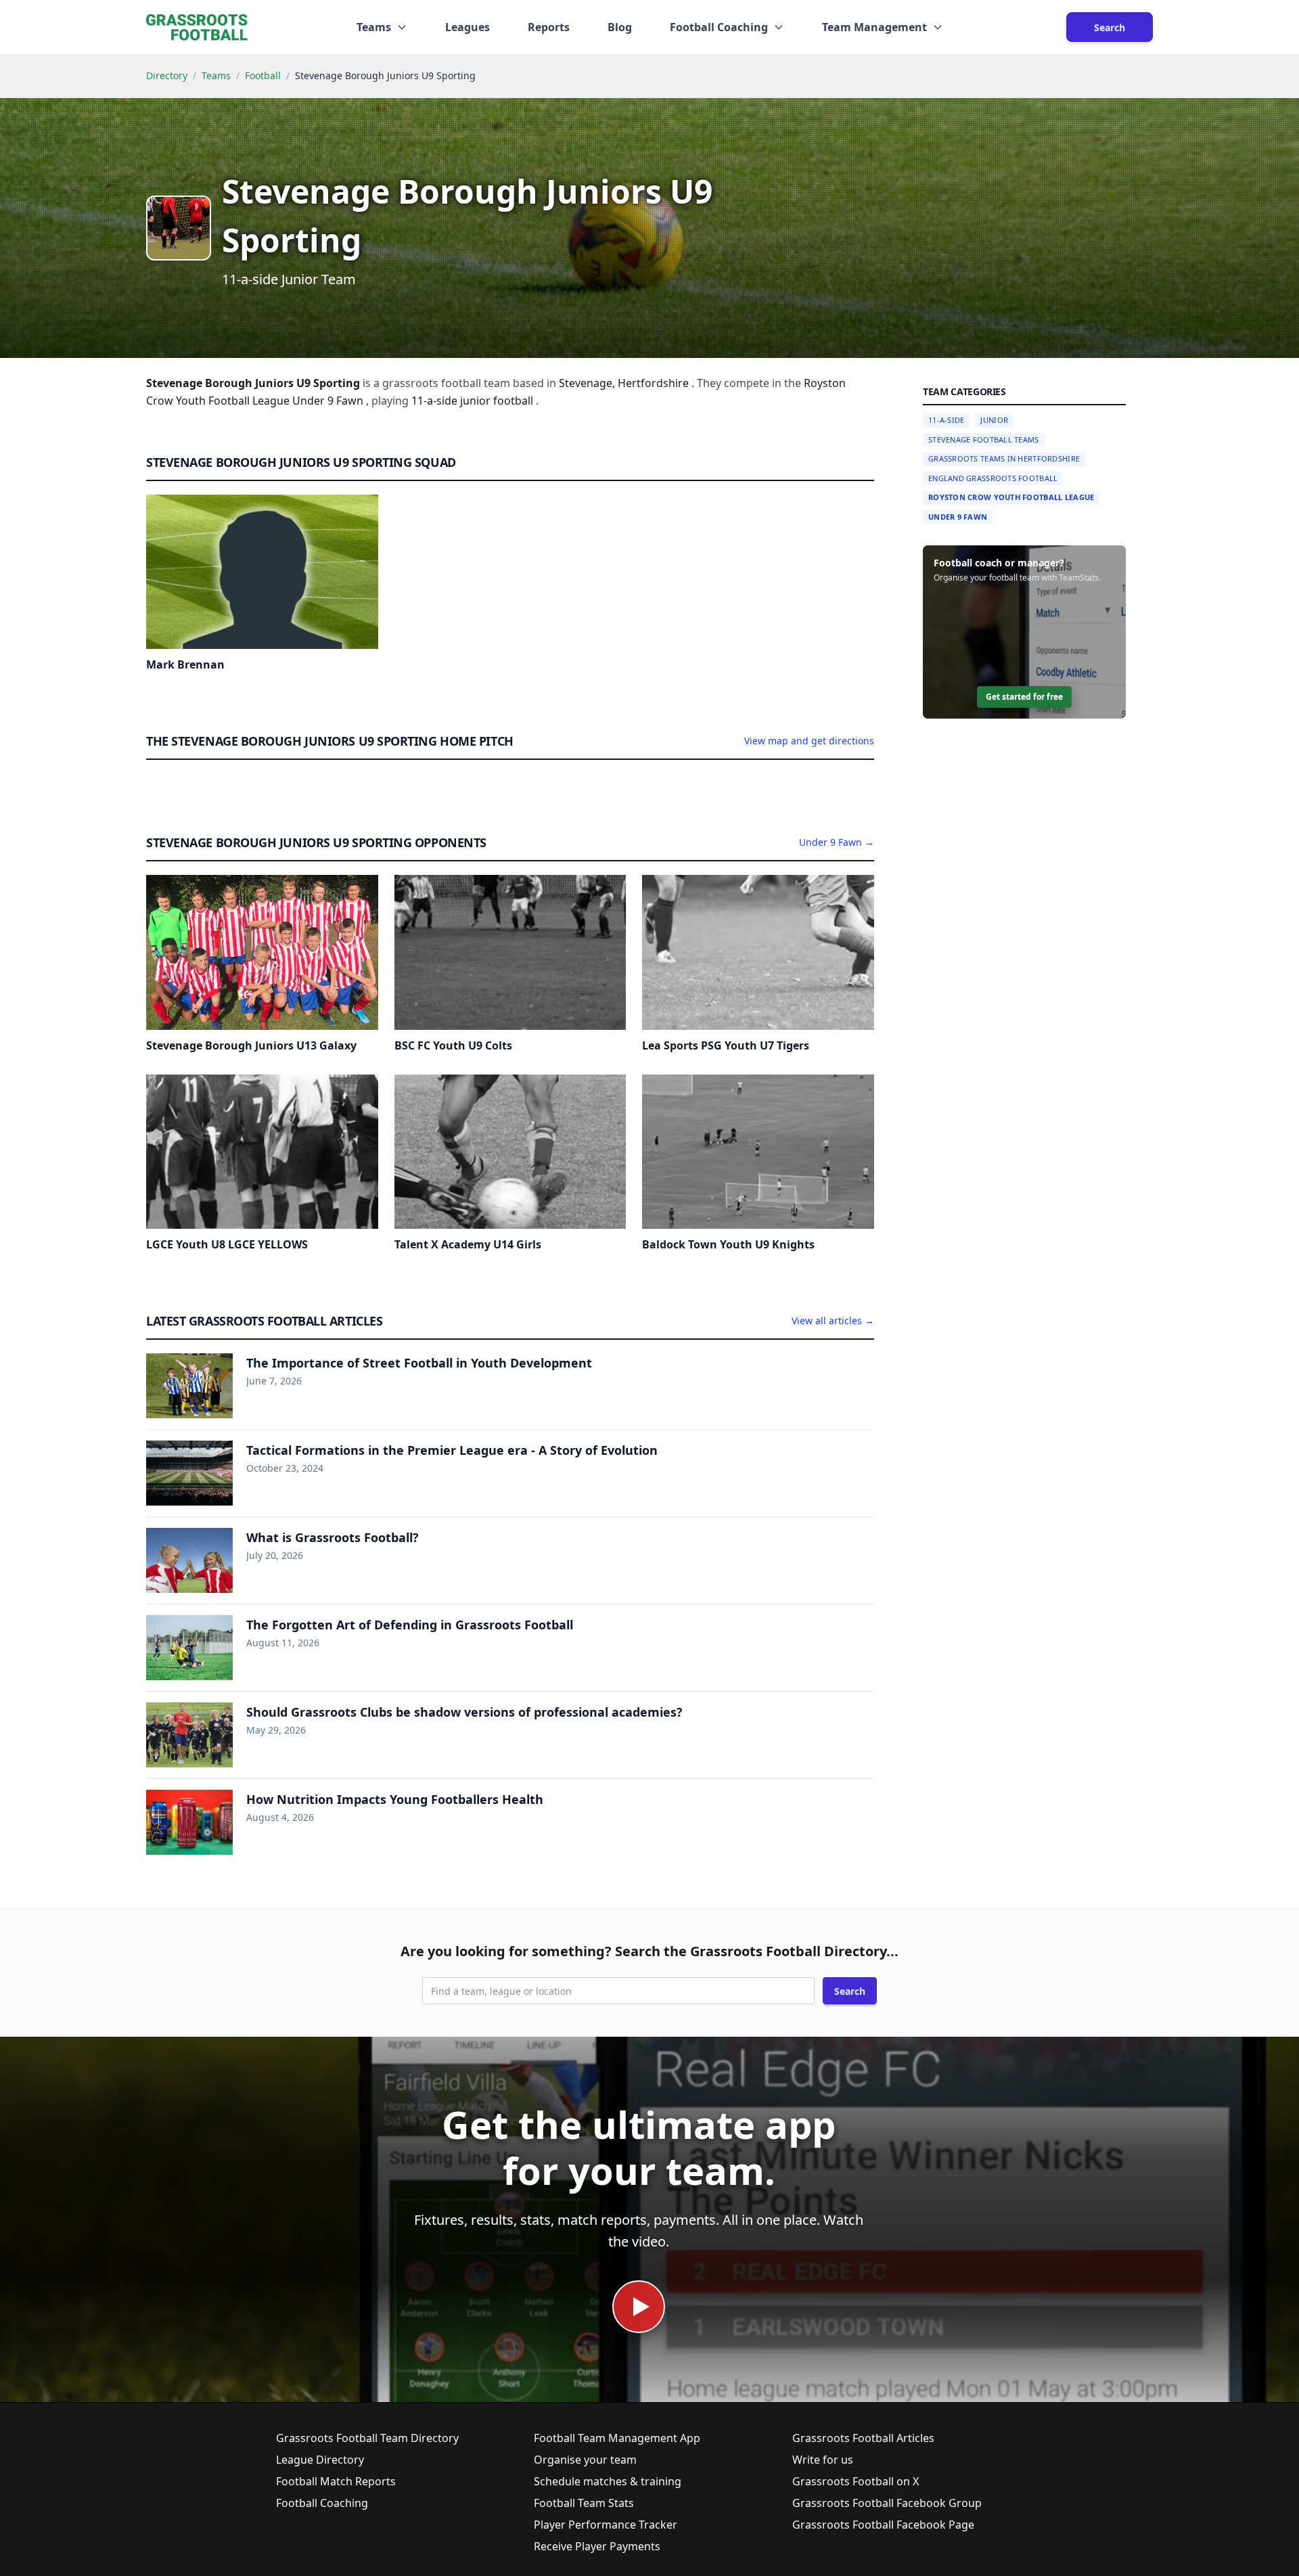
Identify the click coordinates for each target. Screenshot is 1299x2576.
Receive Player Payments (597, 2546)
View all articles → (833, 1320)
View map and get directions (809, 741)
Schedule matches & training (608, 2481)
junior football (498, 401)
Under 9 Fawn (958, 517)
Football (263, 75)
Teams (216, 75)
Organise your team (585, 2460)
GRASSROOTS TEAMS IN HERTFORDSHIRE (1004, 458)
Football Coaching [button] (719, 27)
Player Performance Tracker (606, 2525)
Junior (994, 420)
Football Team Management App (617, 2438)
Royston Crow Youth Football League (1011, 497)
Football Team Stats (584, 2503)
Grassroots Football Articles (863, 2438)
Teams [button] (374, 27)
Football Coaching (322, 2503)
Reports (549, 27)
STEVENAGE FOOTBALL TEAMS (984, 439)
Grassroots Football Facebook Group (887, 2503)
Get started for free (1024, 697)
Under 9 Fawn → (837, 842)
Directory (167, 75)
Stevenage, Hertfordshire (625, 383)
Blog (620, 27)
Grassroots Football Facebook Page (883, 2525)
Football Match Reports (336, 2481)
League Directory (320, 2460)
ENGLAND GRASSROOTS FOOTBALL (993, 478)
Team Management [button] (874, 27)
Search (1110, 27)
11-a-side (436, 401)
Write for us (823, 2460)
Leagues (468, 27)
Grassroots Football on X (856, 2481)
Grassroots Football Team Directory (367, 2438)
